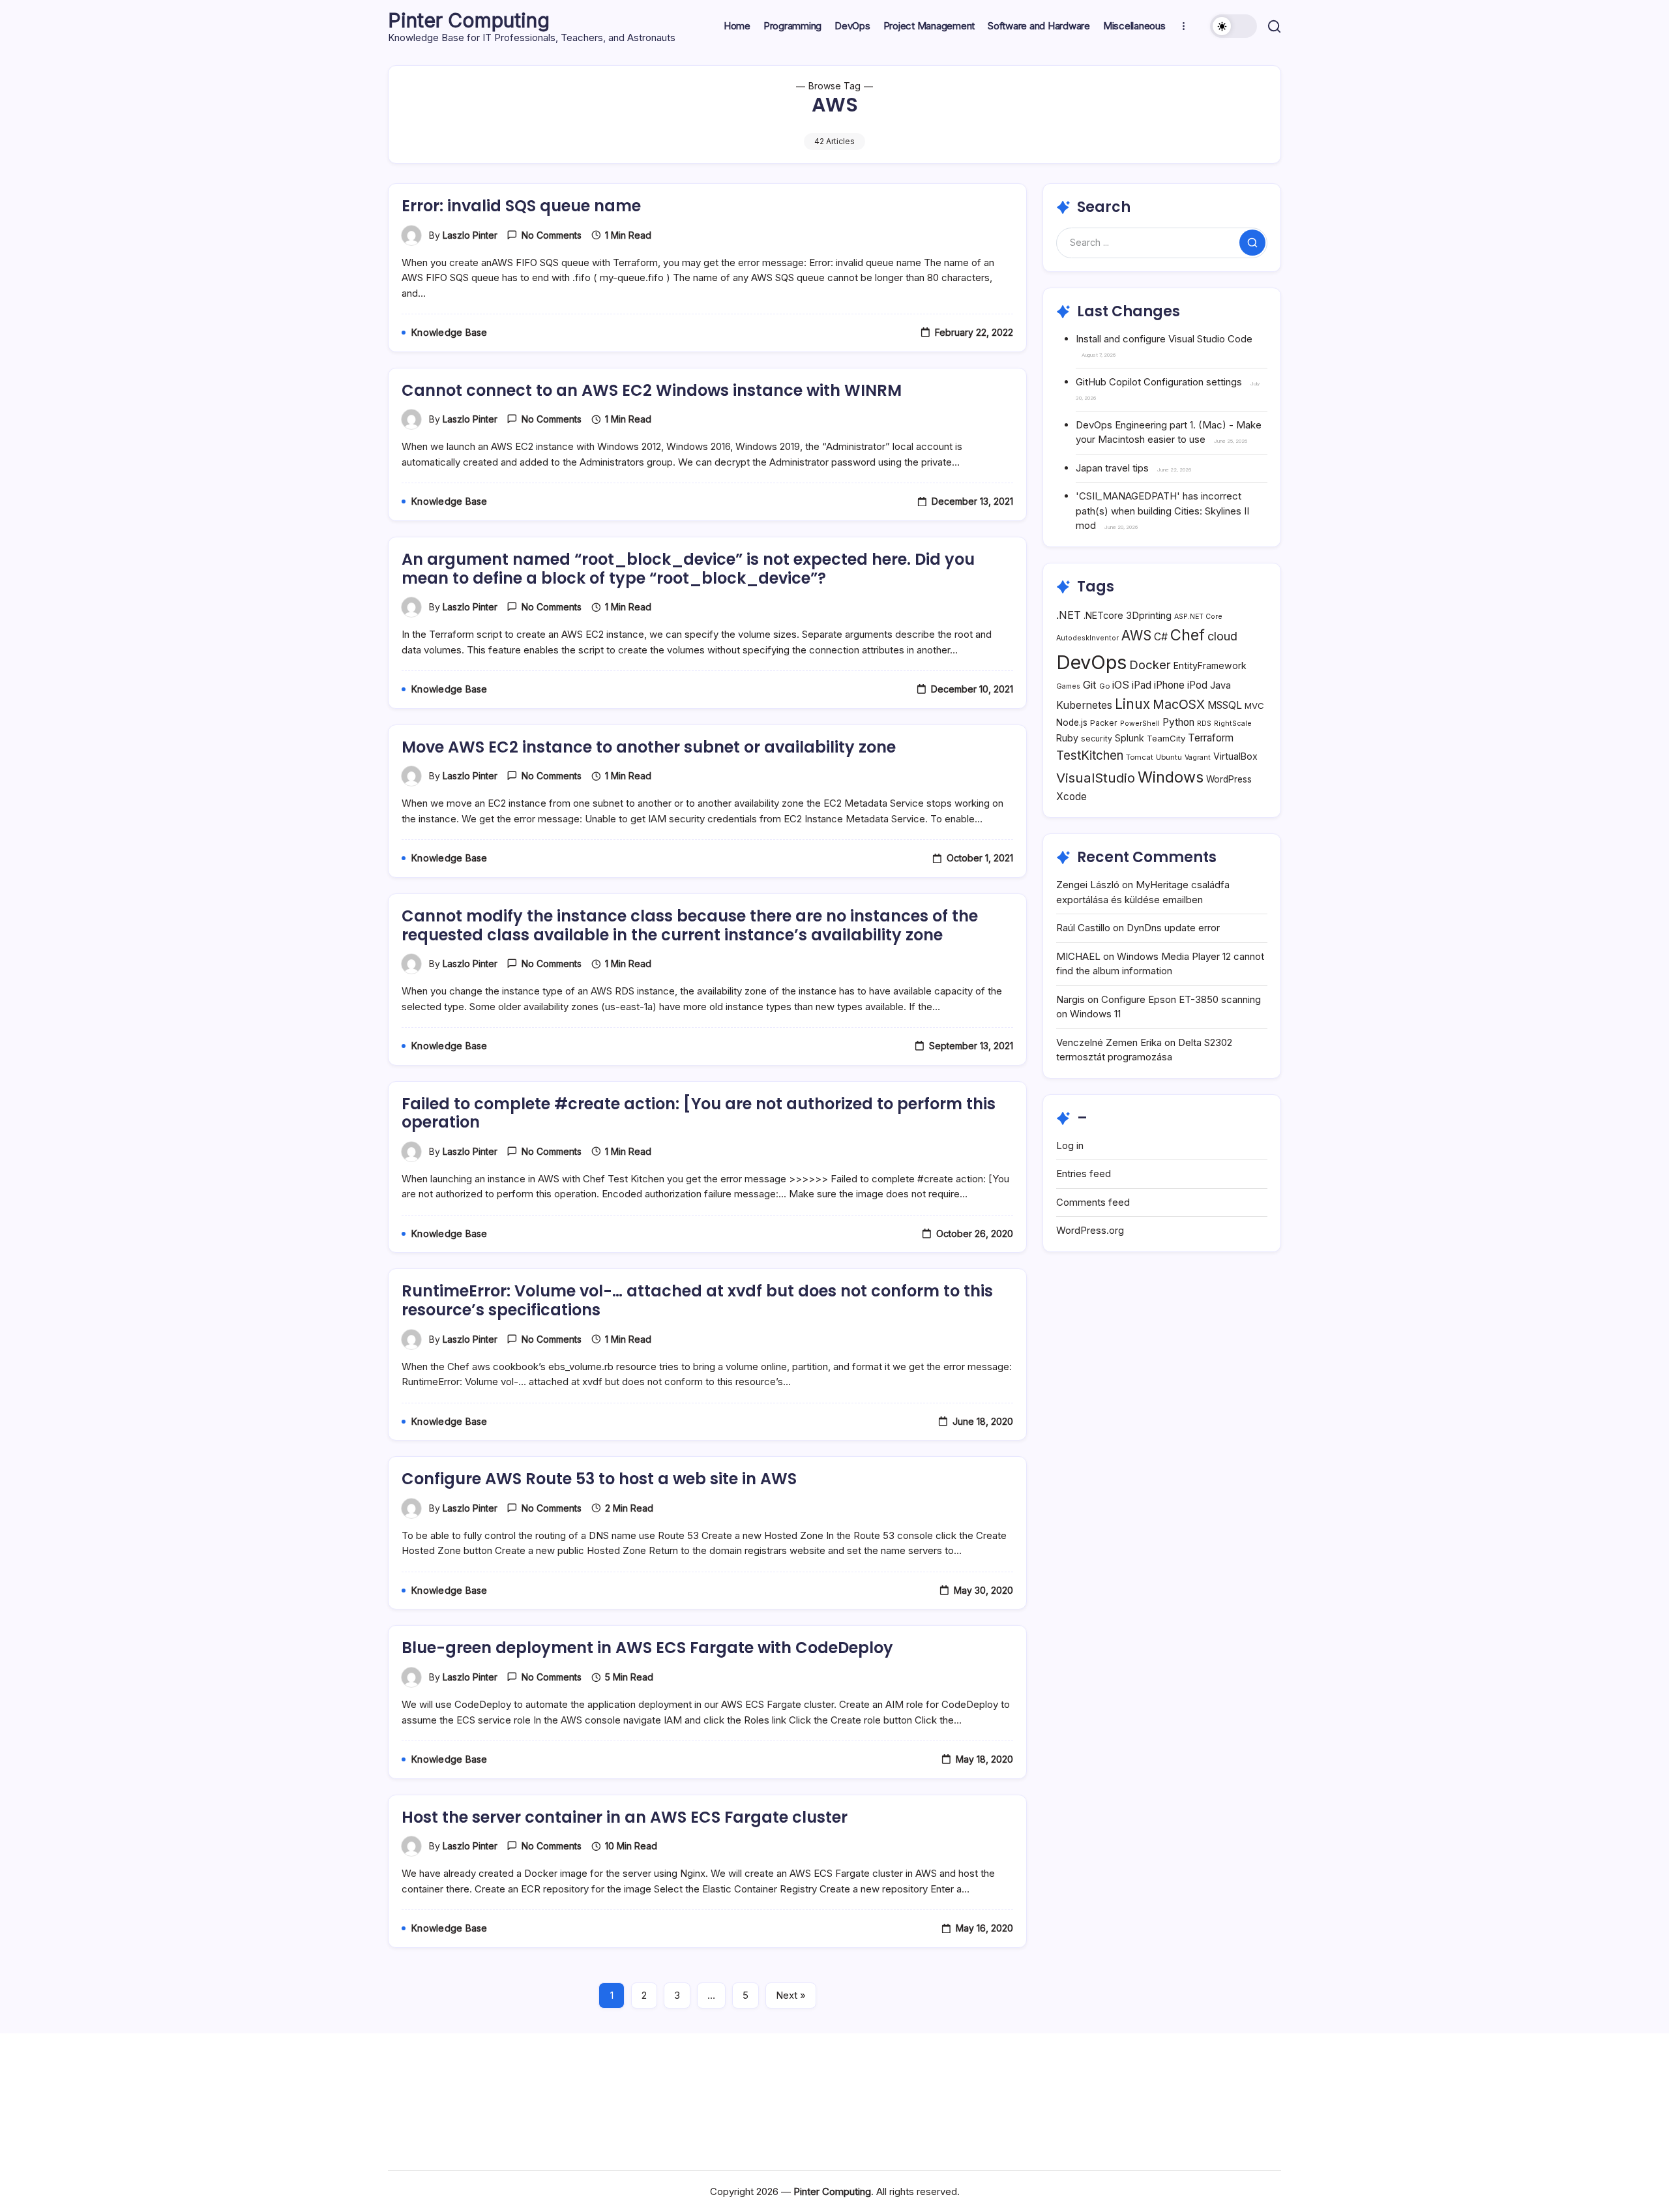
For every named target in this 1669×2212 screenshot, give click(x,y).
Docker (1150, 665)
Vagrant (1198, 757)
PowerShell (1140, 724)
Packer (1104, 723)
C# (1161, 637)
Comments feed (1093, 1202)
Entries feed (1084, 1173)
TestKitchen (1090, 755)
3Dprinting (1149, 615)
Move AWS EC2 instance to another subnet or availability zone (649, 747)
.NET (1069, 615)
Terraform (1211, 738)
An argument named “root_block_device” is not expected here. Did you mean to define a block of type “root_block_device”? (688, 569)
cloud (1222, 636)
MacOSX (1179, 704)
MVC (1254, 706)
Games (1068, 686)
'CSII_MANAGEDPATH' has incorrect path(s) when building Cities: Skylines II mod (1162, 511)
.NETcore (1103, 615)
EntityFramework (1210, 665)
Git (1090, 685)
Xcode (1071, 797)
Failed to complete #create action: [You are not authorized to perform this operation (699, 1113)
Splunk (1130, 738)
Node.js (1072, 723)
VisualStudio (1096, 778)
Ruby (1067, 738)
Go (1104, 686)
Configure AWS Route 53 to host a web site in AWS (599, 1479)
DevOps (1091, 662)
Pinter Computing (469, 20)
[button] (1233, 26)
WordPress (1229, 779)
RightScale (1233, 724)
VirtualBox (1235, 756)
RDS (1204, 724)
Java (1220, 685)
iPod (1197, 685)
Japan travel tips (1112, 468)
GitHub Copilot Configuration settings (1159, 382)
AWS (1136, 635)
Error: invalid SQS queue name (521, 206)
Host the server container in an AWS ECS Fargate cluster (625, 1817)
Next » (791, 1995)
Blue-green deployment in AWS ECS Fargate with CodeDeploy (647, 1648)
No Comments (552, 235)
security (1097, 739)
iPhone (1169, 685)
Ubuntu (1169, 757)
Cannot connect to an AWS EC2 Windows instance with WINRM (652, 390)
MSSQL (1225, 705)
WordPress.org (1090, 1230)
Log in (1070, 1145)
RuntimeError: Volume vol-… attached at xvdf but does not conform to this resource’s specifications (697, 1300)
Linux (1132, 704)
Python (1178, 722)
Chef (1188, 635)
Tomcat (1140, 757)
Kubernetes (1084, 705)
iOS (1121, 685)
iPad (1142, 685)
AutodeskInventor (1087, 638)
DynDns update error (1173, 928)
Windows (1171, 777)
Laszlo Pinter (470, 235)
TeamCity (1166, 738)
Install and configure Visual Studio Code (1164, 339)
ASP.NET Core (1198, 617)
